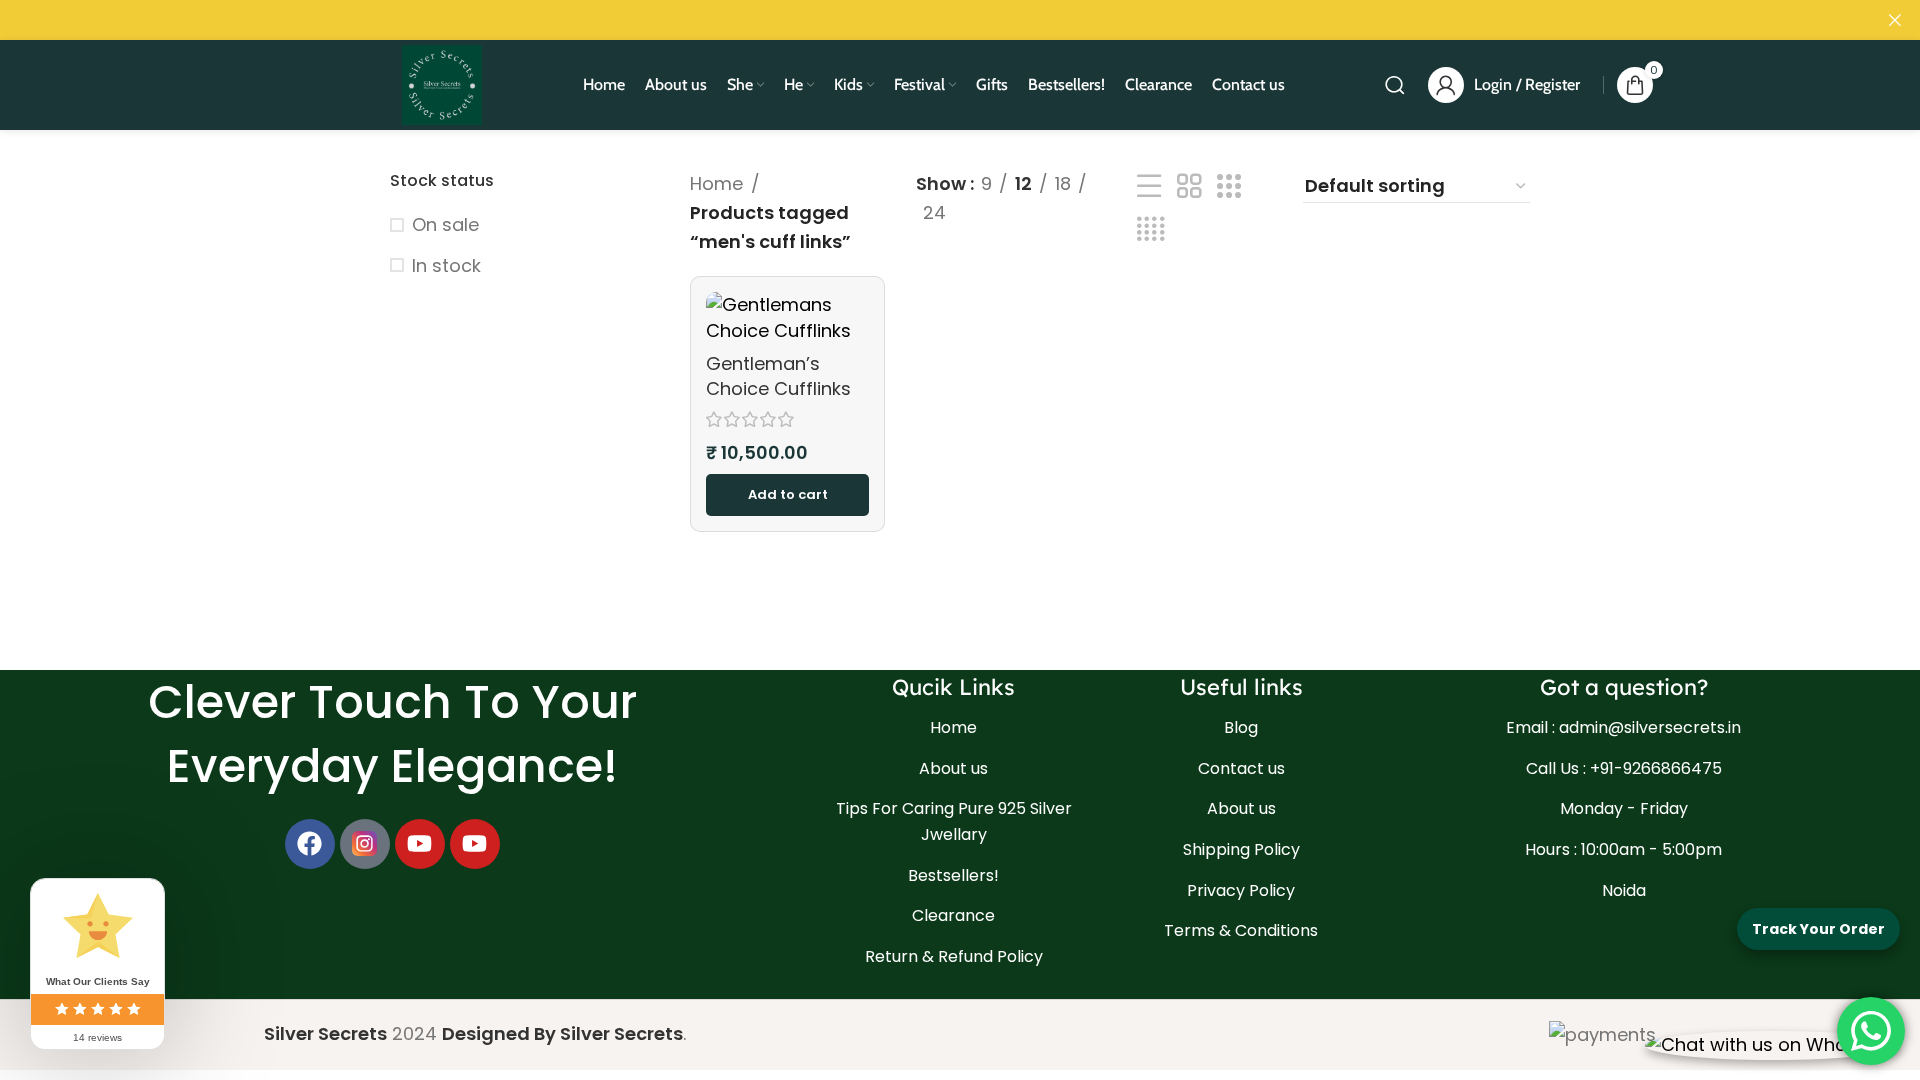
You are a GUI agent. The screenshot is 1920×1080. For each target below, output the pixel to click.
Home (716, 183)
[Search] (1395, 85)
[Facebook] (310, 844)
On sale (445, 224)
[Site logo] (442, 83)
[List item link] (954, 728)
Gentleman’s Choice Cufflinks (778, 376)
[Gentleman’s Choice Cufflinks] (787, 317)
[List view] (1149, 186)
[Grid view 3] (1229, 186)
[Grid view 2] (1189, 186)
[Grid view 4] (1150, 229)
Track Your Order (1818, 929)
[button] (787, 495)
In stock (446, 265)
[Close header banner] (1895, 20)
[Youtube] (420, 844)
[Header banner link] (930, 20)
